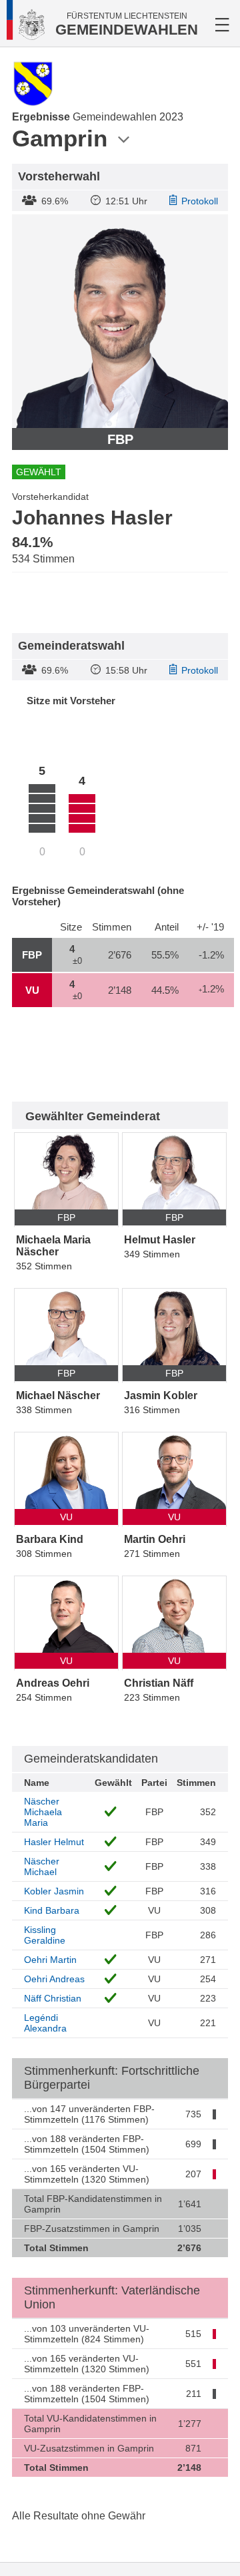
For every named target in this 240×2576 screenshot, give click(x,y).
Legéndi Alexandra (45, 2023)
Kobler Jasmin (54, 1891)
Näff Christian (53, 1998)
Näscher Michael (42, 1866)
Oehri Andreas (54, 1979)
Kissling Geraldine (45, 1935)
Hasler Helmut (54, 1842)
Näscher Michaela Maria (43, 1812)
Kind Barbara (52, 1910)
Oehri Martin (50, 1960)
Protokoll (200, 201)
